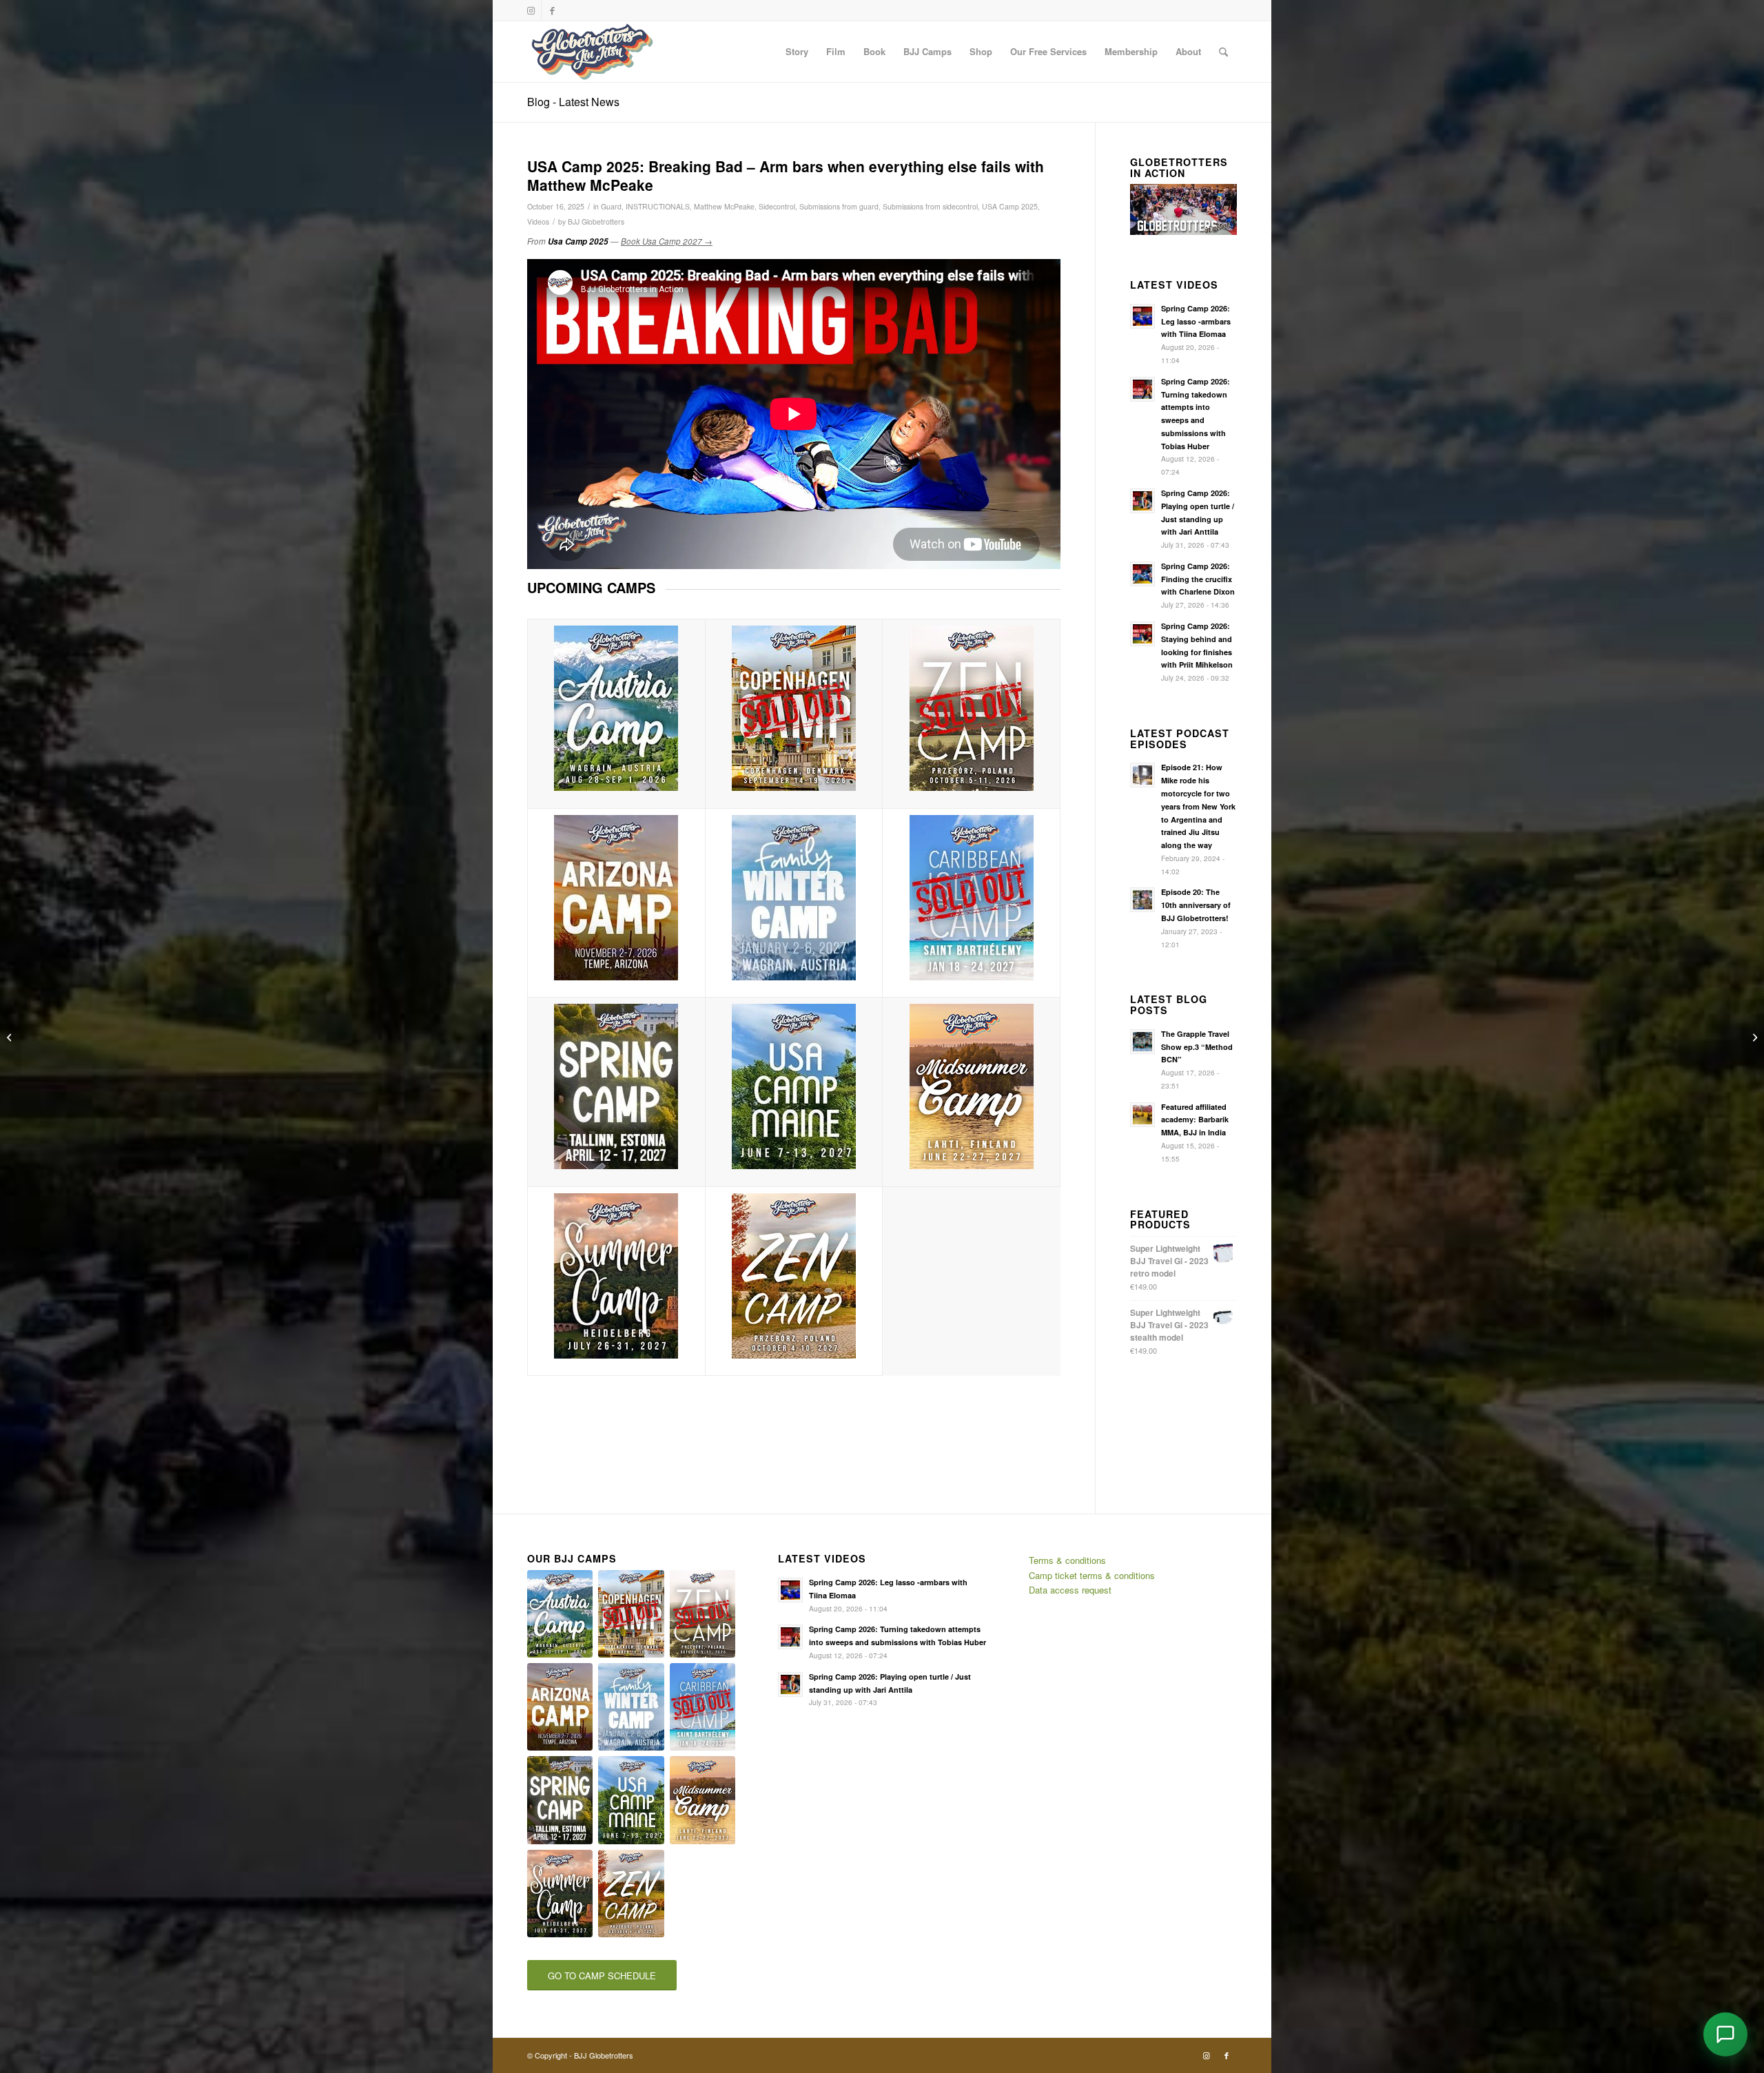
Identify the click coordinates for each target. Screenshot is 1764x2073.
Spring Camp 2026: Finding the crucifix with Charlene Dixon (1198, 579)
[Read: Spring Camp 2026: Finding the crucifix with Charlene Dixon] (1142, 574)
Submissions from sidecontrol (930, 206)
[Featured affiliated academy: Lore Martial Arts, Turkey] (11, 1037)
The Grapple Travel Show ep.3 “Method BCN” (1197, 1047)
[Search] (1223, 52)
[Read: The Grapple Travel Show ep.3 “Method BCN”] (1142, 1042)
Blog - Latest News (573, 102)
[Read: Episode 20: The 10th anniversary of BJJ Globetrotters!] (1142, 900)
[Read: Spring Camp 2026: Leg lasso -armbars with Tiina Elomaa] (1142, 316)
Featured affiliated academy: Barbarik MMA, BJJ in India (1195, 1120)
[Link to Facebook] (552, 10)
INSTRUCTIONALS (658, 206)
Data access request (1070, 1590)
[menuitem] (797, 52)
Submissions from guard (839, 206)
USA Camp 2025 (1010, 206)
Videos (538, 221)
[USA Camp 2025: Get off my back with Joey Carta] (1753, 1037)
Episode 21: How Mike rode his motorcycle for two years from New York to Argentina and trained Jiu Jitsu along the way (1198, 806)
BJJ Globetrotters (596, 221)
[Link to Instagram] (531, 10)
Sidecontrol (777, 206)
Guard (611, 206)
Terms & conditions (1067, 1560)
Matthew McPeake (724, 206)
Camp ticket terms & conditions (1092, 1575)
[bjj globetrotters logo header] (592, 52)
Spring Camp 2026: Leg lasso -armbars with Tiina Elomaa (1196, 321)
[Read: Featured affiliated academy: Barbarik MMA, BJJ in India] (1142, 1115)
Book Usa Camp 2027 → (667, 241)
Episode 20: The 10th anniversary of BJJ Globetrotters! (1196, 905)
